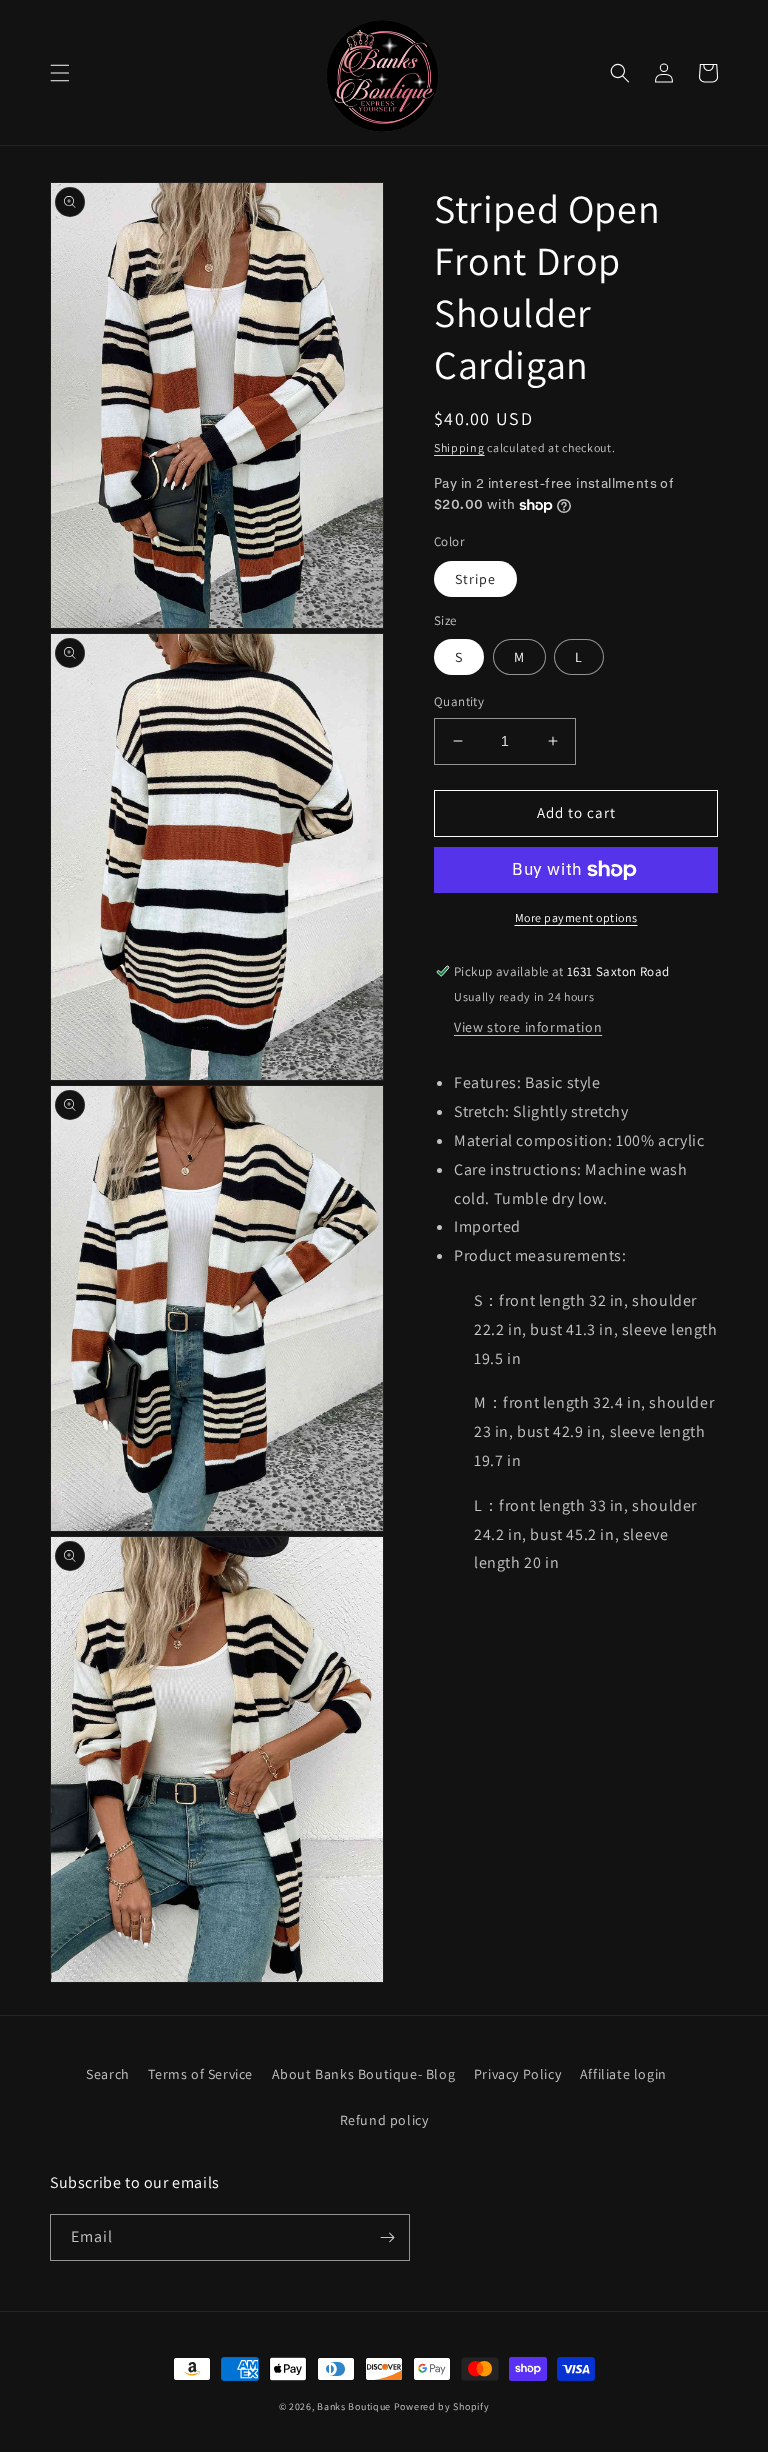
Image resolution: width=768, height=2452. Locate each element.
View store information (528, 1027)
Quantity (459, 701)
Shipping (459, 447)
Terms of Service (200, 2074)
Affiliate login (623, 2074)
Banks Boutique (354, 2406)
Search (108, 2074)
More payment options (576, 917)
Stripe (475, 579)
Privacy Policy (517, 2074)
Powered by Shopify (442, 2406)
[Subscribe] (387, 2237)
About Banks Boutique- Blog (364, 2074)
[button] (60, 73)
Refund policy (384, 2120)
